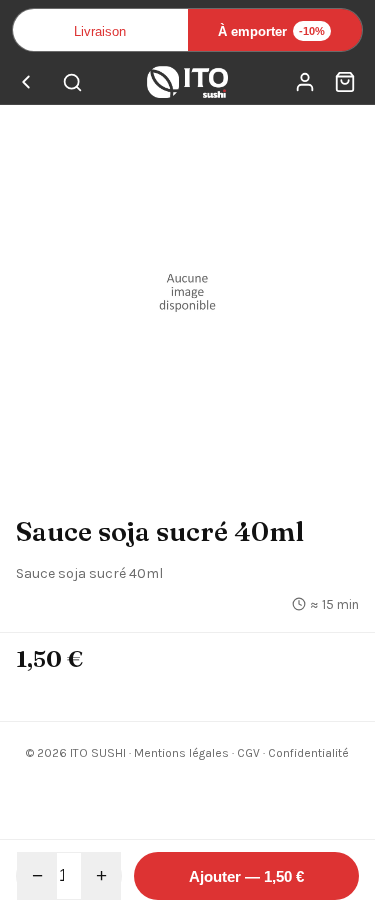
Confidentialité (308, 753)
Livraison (100, 31)
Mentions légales (181, 753)
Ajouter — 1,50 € (246, 876)
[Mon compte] (305, 82)
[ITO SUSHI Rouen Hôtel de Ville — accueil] (188, 82)
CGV (248, 753)
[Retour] (26, 82)
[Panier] (345, 82)
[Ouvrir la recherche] (72, 82)
